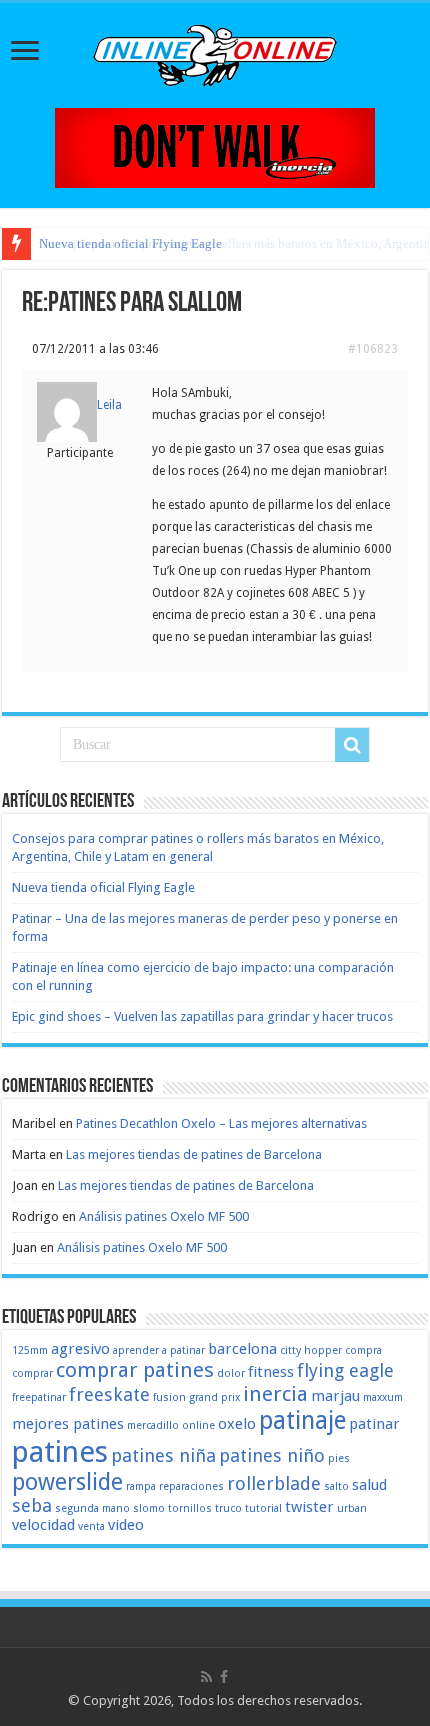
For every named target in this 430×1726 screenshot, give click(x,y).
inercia (275, 1394)
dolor (231, 1373)
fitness (271, 1372)
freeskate (109, 1394)
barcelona (242, 1349)
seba (32, 1505)
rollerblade (274, 1483)
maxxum (383, 1397)
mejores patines (68, 1424)
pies (339, 1458)
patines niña (163, 1455)
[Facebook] (224, 1677)
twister (309, 1507)
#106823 (373, 349)
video (126, 1525)
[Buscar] (352, 745)
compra (363, 1350)
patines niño (272, 1455)
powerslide (67, 1482)
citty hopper (311, 1350)
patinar (374, 1424)
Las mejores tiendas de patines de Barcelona (194, 1154)
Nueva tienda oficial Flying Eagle (130, 243)
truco (228, 1508)
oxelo (237, 1424)
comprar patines (135, 1370)
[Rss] (206, 1677)
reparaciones (191, 1486)
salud (369, 1485)
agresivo (80, 1349)
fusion (169, 1397)
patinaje (302, 1420)
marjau (335, 1396)
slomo (149, 1508)
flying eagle (345, 1370)
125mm (30, 1350)
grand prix (214, 1397)
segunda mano (92, 1508)
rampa (141, 1486)
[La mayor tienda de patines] (215, 146)
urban (352, 1508)
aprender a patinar (159, 1350)
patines (60, 1452)
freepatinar (39, 1397)
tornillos (190, 1508)
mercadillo (153, 1425)
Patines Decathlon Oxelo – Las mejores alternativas (221, 1123)
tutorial (263, 1508)
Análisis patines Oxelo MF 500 (164, 1216)
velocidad (43, 1525)
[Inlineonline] (215, 52)
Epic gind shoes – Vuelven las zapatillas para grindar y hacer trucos (202, 1016)
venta (91, 1526)
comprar (32, 1373)
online (198, 1425)
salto (336, 1486)
